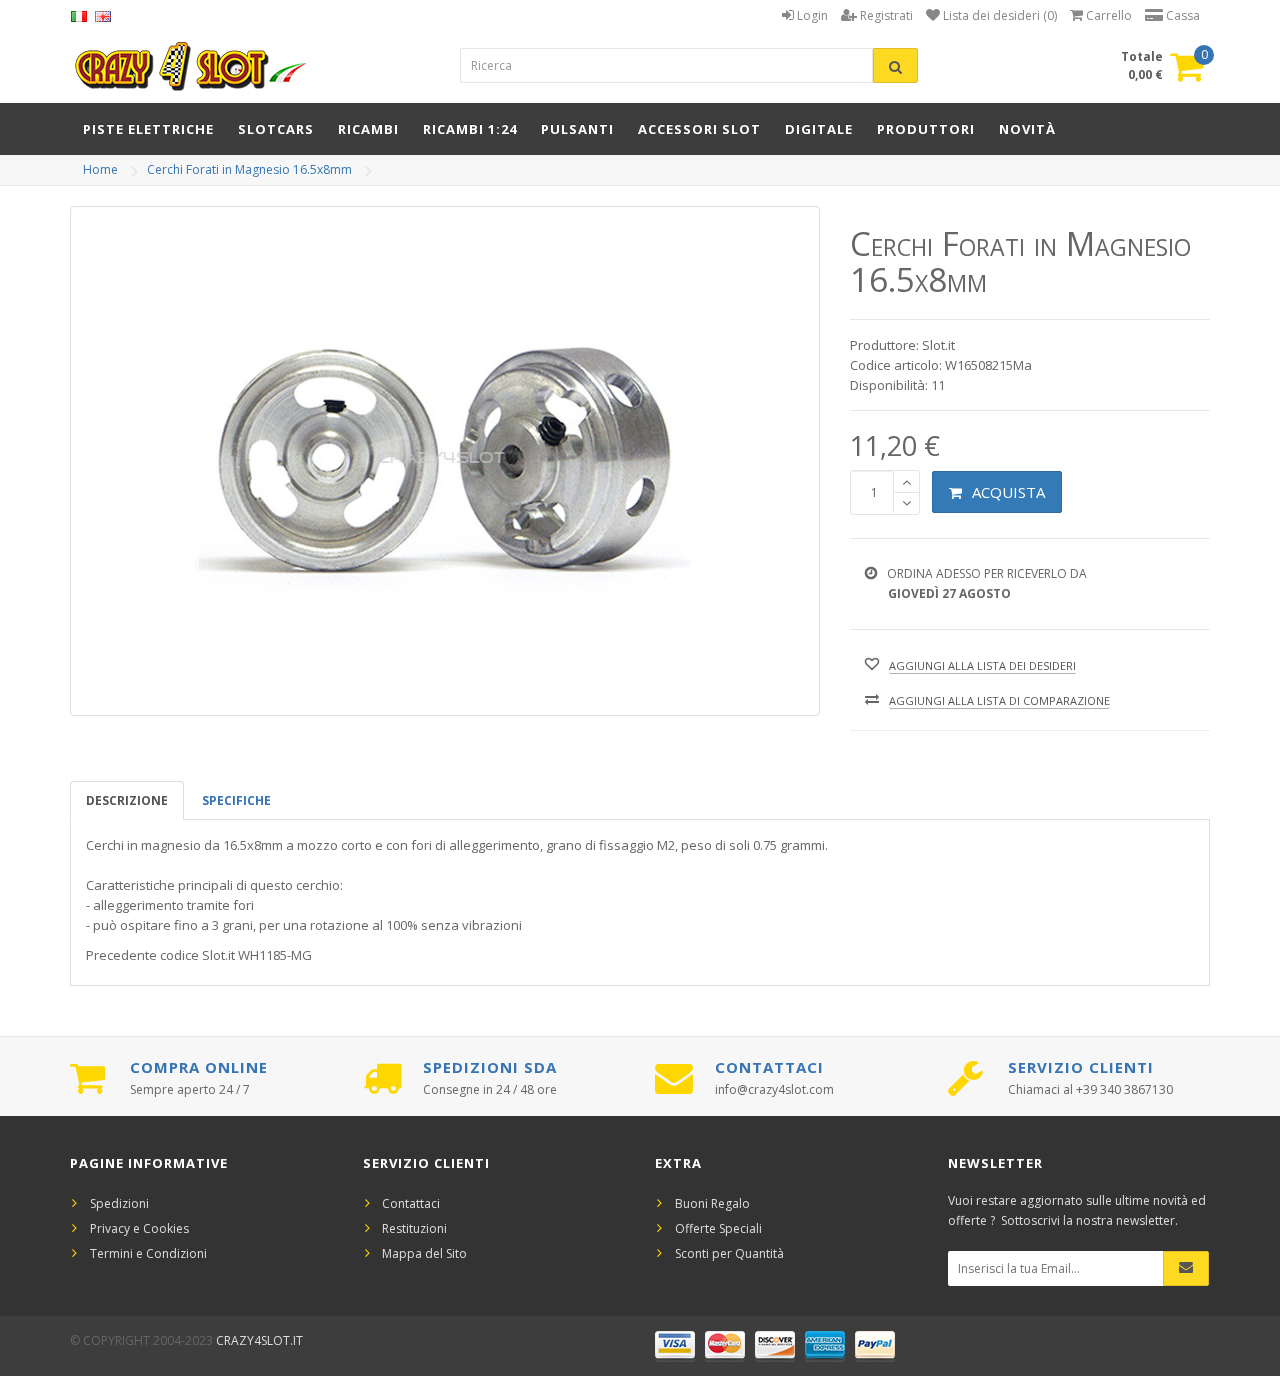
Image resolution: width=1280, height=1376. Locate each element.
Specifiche (236, 800)
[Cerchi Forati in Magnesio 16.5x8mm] (445, 461)
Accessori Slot (699, 129)
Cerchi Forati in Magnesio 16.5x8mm (249, 169)
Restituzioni (414, 1228)
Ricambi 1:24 (470, 129)
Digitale (819, 129)
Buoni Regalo (712, 1203)
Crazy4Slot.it (259, 1340)
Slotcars (276, 129)
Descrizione (127, 800)
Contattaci (411, 1203)
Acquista (1008, 492)
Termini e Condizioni (148, 1253)
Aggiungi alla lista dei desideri (982, 665)
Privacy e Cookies (139, 1228)
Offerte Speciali (718, 1228)
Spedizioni (119, 1203)
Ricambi (368, 129)
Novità (1027, 129)
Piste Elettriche (148, 129)
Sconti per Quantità (729, 1253)
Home (100, 169)
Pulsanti (577, 129)
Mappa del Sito (424, 1253)
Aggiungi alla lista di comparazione (999, 700)
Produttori (926, 129)
